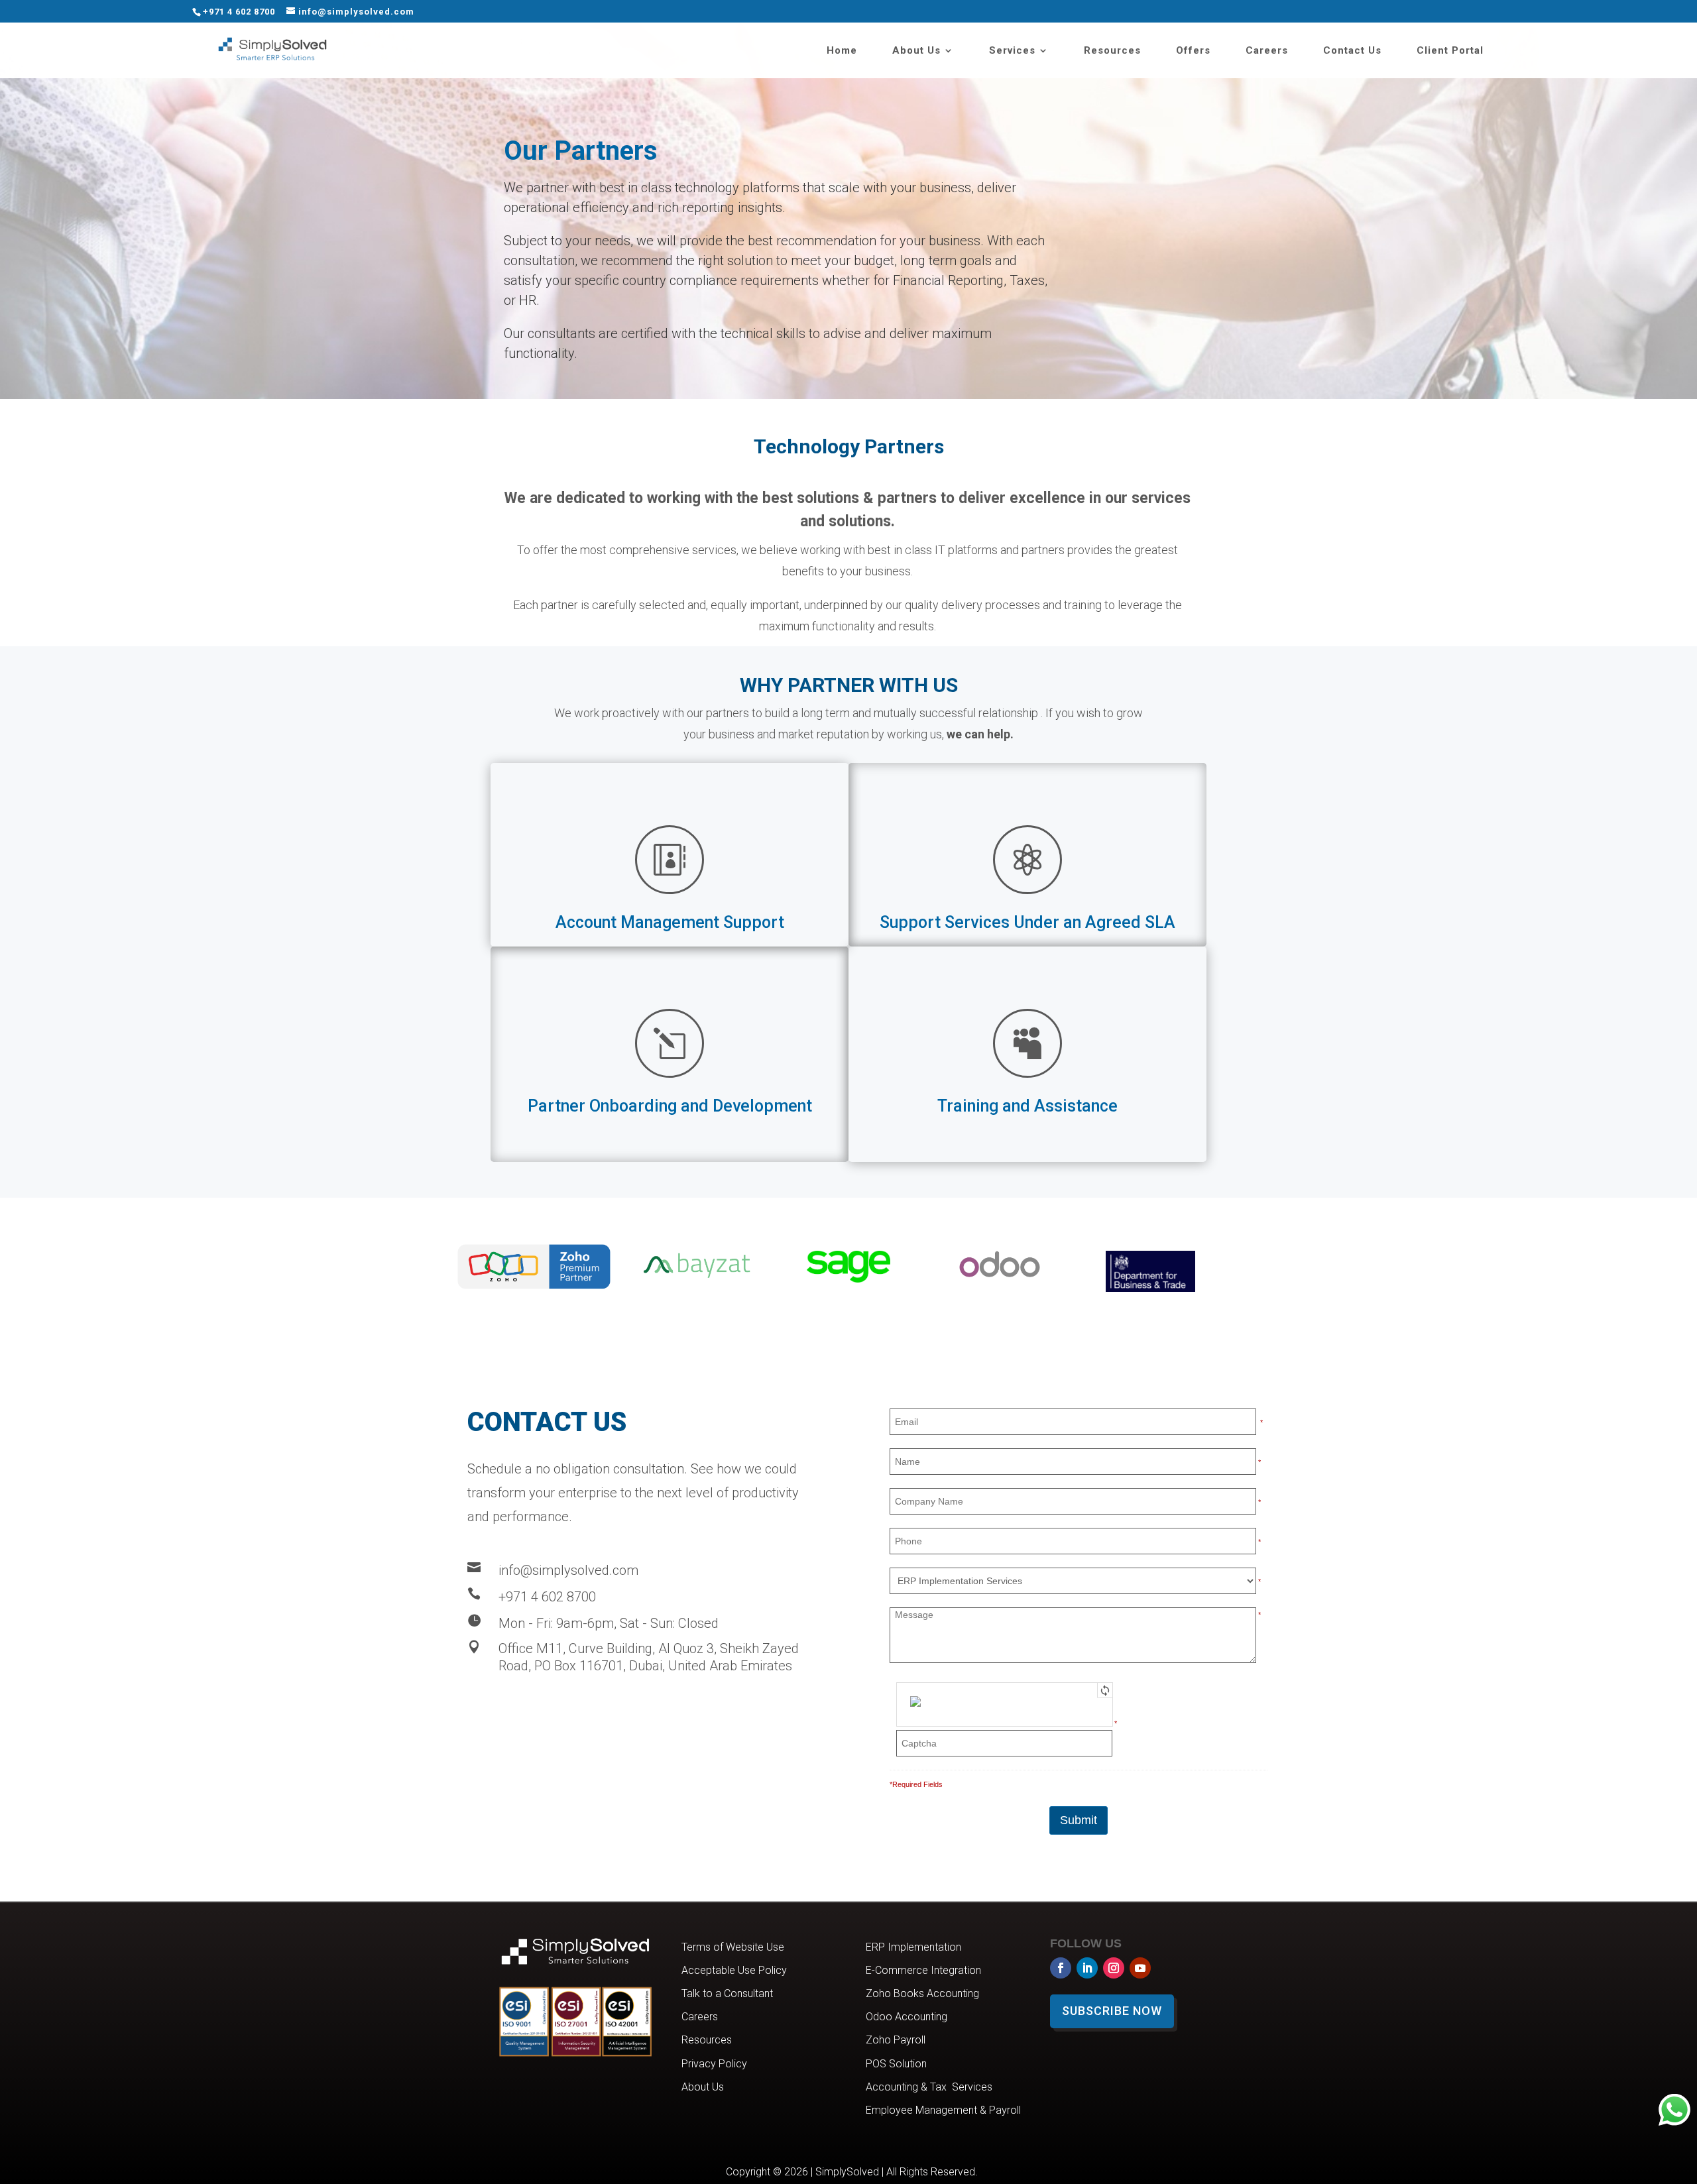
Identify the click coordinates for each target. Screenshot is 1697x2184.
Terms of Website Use (733, 1947)
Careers (1267, 51)
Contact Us (1352, 51)
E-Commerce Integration (923, 1970)
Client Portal (1450, 51)
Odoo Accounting (907, 2017)
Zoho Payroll (896, 2040)
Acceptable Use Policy (734, 1970)
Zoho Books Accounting (922, 1993)
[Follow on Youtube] (1140, 1968)
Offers (1193, 51)
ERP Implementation (913, 1947)
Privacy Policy (714, 2064)
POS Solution (896, 2064)
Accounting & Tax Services (929, 2087)
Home (842, 51)
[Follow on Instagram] (1114, 1968)
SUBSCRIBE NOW (1112, 2011)
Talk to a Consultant (727, 1993)
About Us (916, 51)
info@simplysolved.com (568, 1570)
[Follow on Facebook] (1061, 1968)
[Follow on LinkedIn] (1087, 1968)
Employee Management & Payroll (943, 2110)
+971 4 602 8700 (239, 12)
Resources (1112, 51)
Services (1012, 51)
